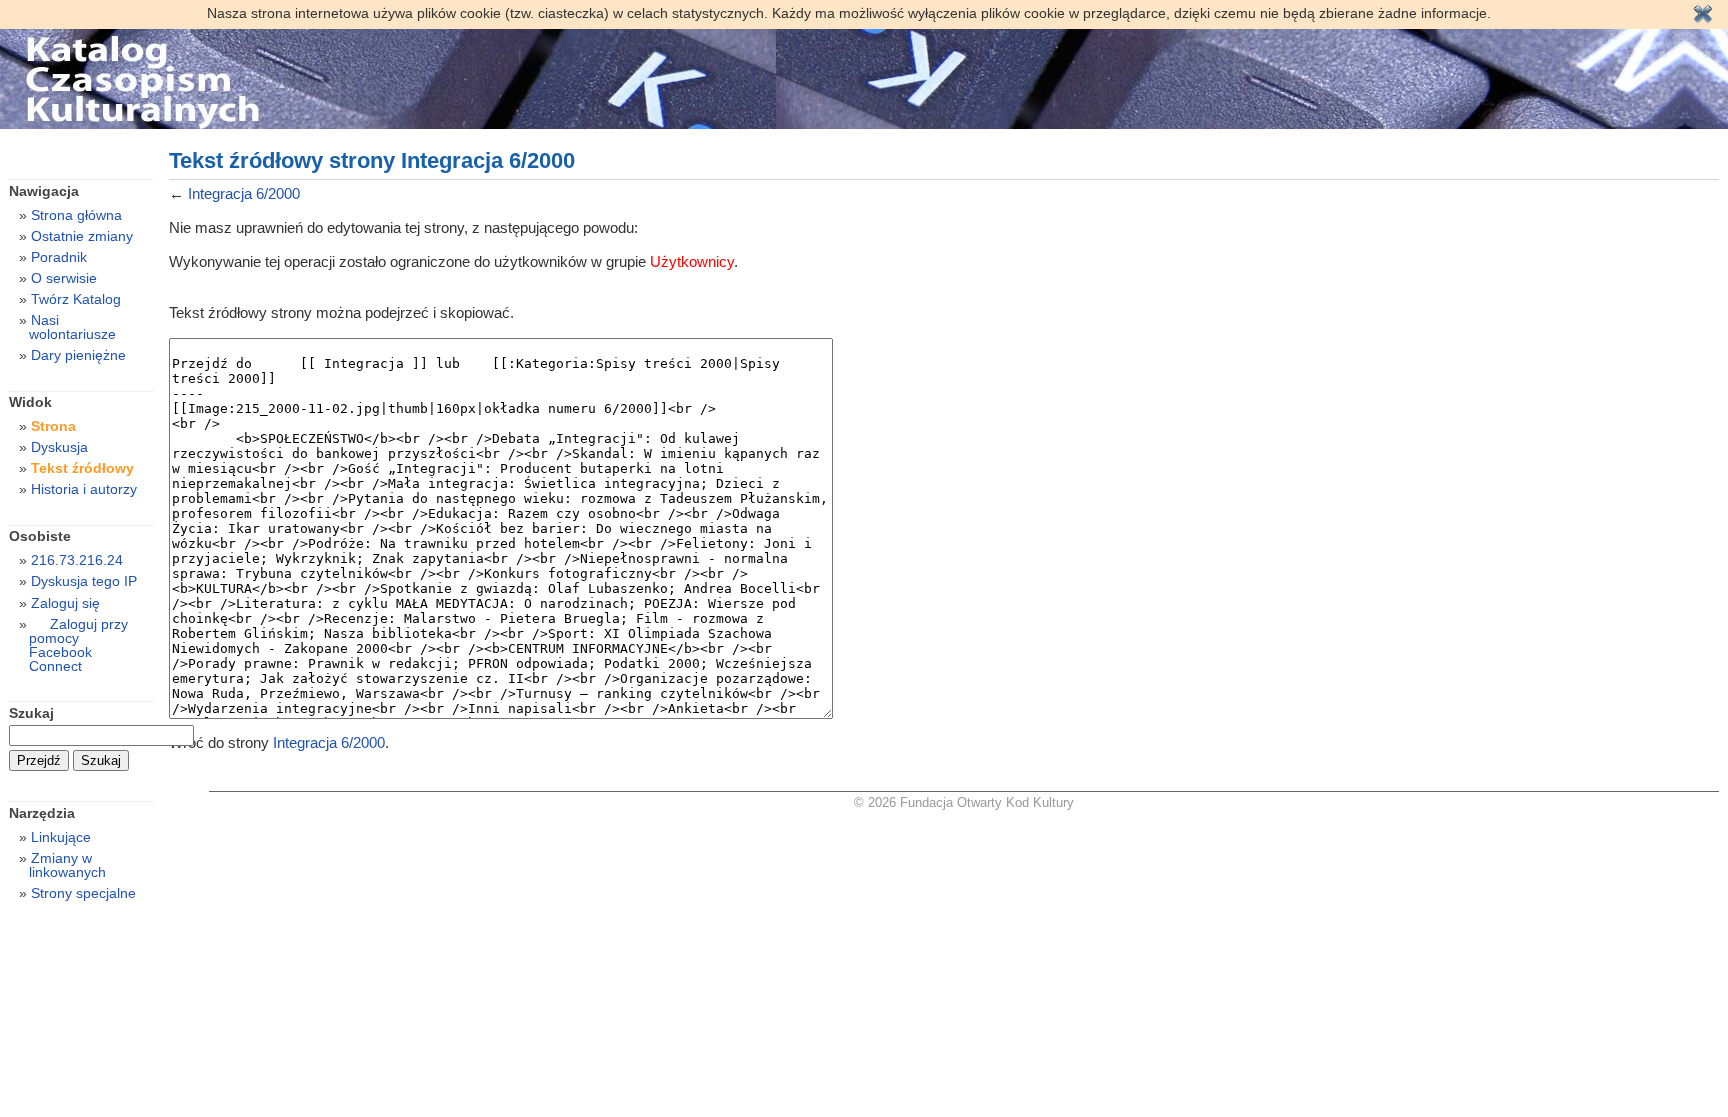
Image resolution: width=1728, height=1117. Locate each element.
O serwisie (64, 278)
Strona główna (76, 215)
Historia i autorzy (84, 489)
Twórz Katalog (76, 299)
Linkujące (61, 837)
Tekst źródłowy (82, 468)
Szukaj (31, 713)
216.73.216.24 (77, 560)
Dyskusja (59, 447)
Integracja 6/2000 (244, 193)
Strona (53, 426)
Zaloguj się (65, 603)
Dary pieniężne (78, 355)
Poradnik (59, 257)
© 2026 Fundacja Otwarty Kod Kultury (964, 802)
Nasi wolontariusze (72, 327)
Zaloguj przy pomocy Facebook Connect (78, 645)
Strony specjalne (83, 893)
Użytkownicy (692, 261)
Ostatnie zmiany (82, 236)
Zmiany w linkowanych (67, 865)
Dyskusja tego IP (84, 581)
